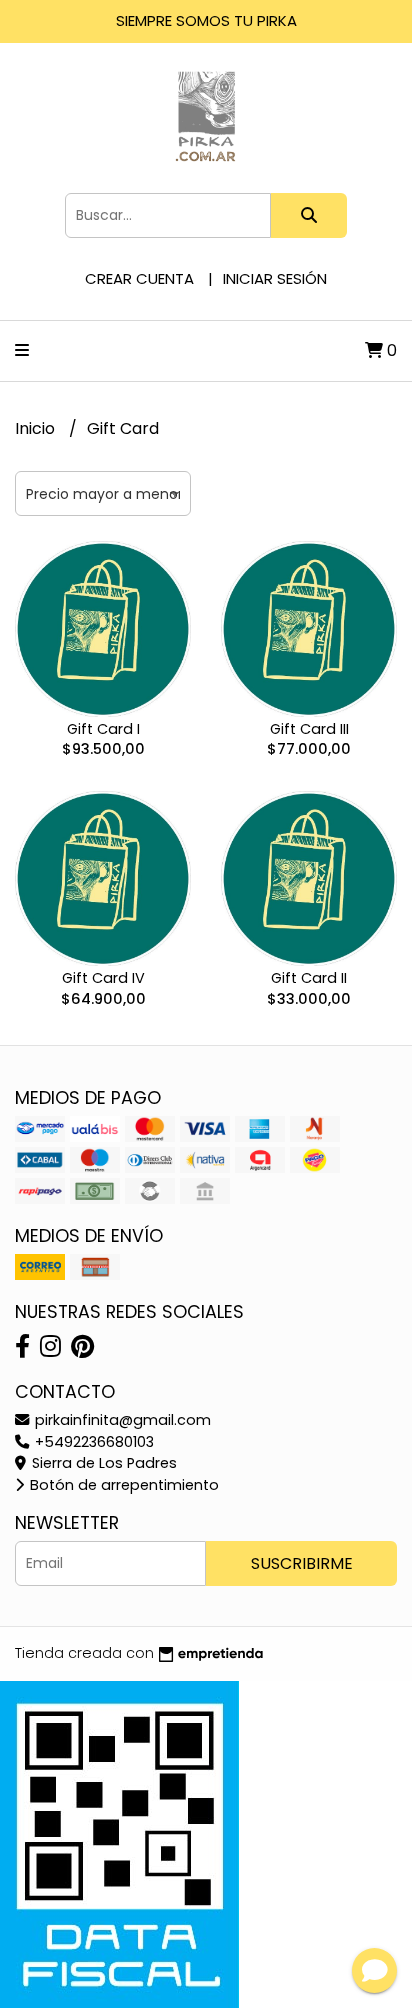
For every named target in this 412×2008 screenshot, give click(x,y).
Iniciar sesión (275, 278)
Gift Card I (103, 729)
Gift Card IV (103, 978)
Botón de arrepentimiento (122, 1485)
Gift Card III (309, 729)
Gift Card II (309, 978)
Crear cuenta (139, 278)
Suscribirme (302, 1563)
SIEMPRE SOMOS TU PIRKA (206, 20)
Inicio (37, 428)
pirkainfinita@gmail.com (121, 1420)
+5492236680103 (92, 1442)
